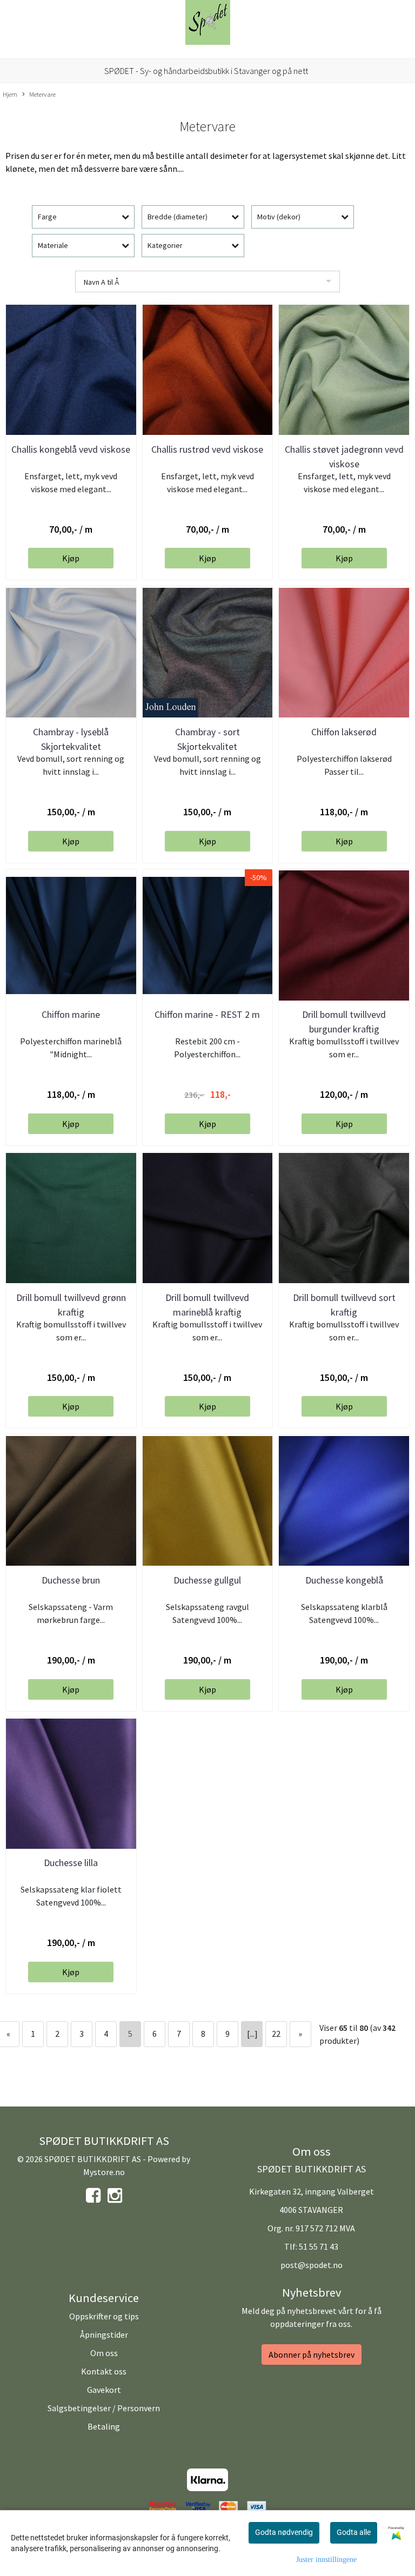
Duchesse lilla (71, 1863)
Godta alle (354, 2532)
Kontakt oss (104, 2371)
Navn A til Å (101, 282)
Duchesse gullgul (207, 1580)
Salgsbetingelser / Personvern (104, 2408)
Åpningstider (104, 2335)
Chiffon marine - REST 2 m (207, 1014)
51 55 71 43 (319, 2246)
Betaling (104, 2426)
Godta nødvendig (284, 2532)
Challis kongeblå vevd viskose (71, 449)
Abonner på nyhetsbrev (312, 2354)
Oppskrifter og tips (104, 2316)
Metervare (42, 94)
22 (276, 2034)
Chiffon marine (71, 1014)
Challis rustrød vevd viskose (207, 449)
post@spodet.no (312, 2265)
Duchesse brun (71, 1580)
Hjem (10, 94)
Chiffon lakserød (344, 732)
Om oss (104, 2353)
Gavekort (104, 2390)
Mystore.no (104, 2172)
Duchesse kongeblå (344, 1580)
